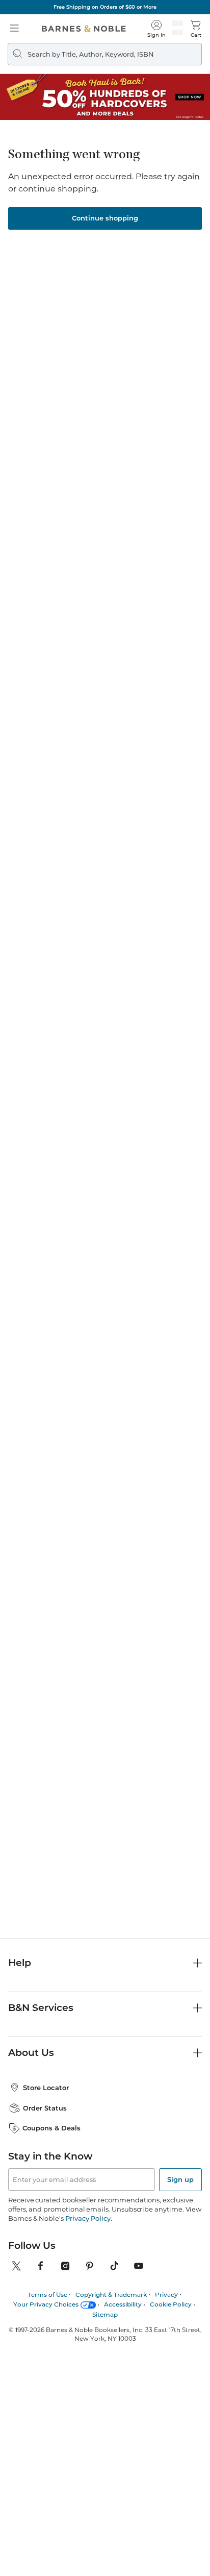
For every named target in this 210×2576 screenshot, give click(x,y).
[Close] (14, 71)
